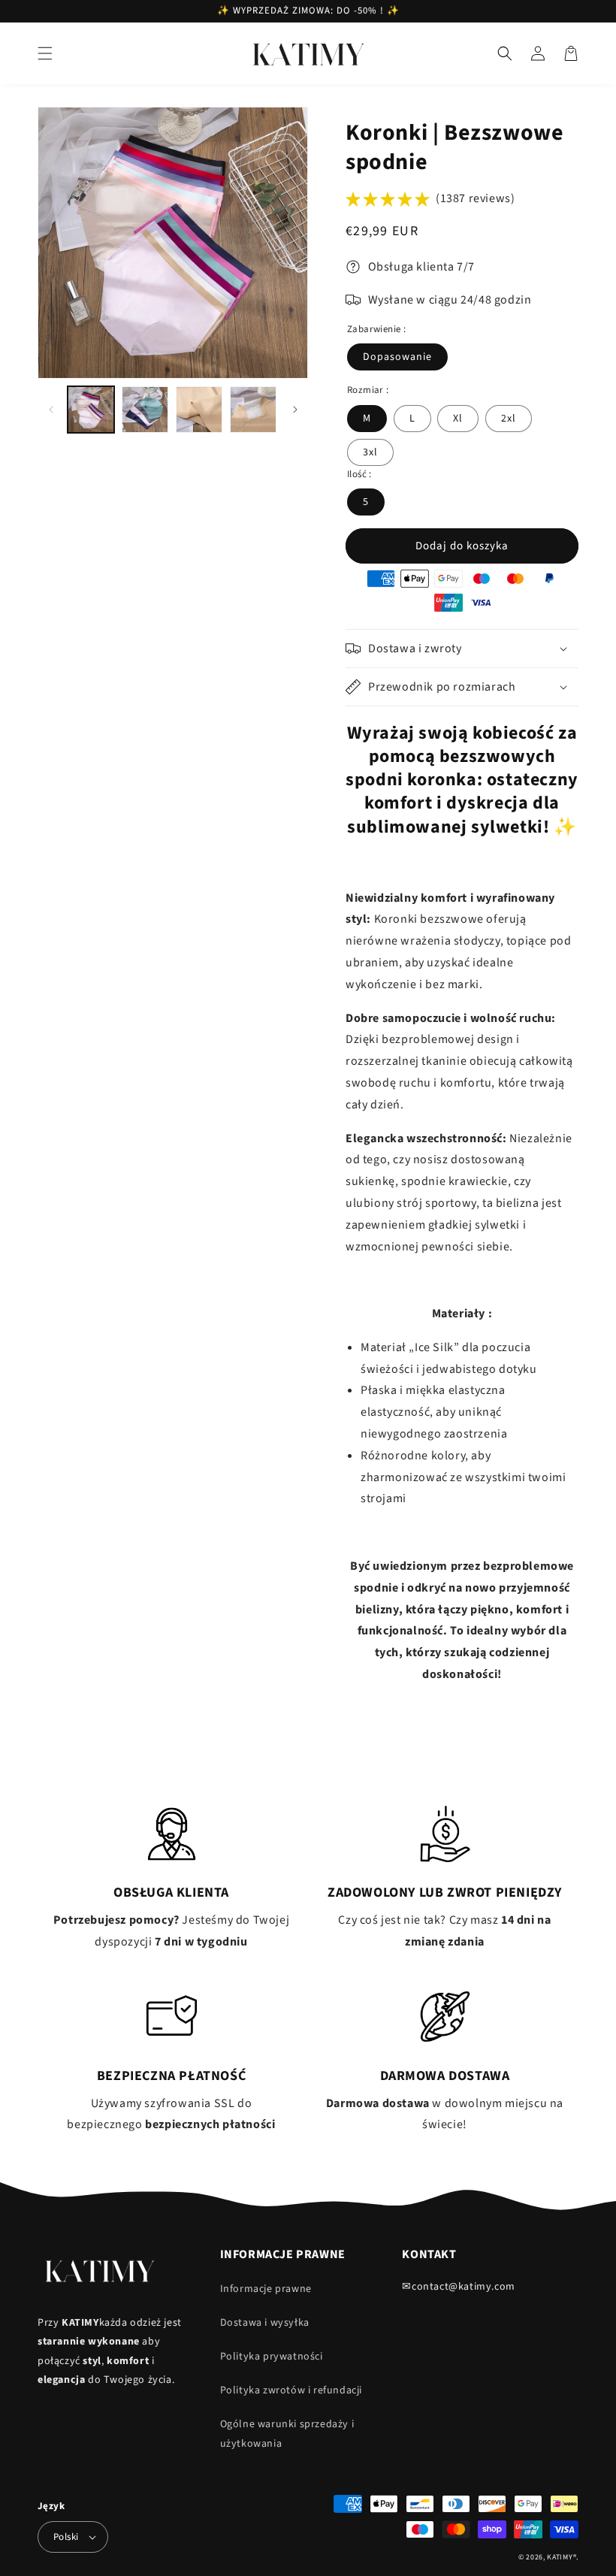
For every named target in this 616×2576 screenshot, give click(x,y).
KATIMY (560, 2557)
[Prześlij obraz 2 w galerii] (145, 410)
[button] (45, 53)
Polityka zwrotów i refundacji (291, 2390)
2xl (509, 419)
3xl (370, 452)
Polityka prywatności (272, 2357)
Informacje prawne (266, 2289)
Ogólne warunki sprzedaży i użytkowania (287, 2434)
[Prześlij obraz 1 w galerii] (91, 410)
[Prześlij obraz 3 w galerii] (199, 410)
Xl (458, 419)
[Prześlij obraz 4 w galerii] (253, 410)
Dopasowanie (397, 357)
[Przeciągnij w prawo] (295, 410)
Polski (66, 2537)
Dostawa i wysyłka (265, 2323)
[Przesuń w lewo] (51, 410)
